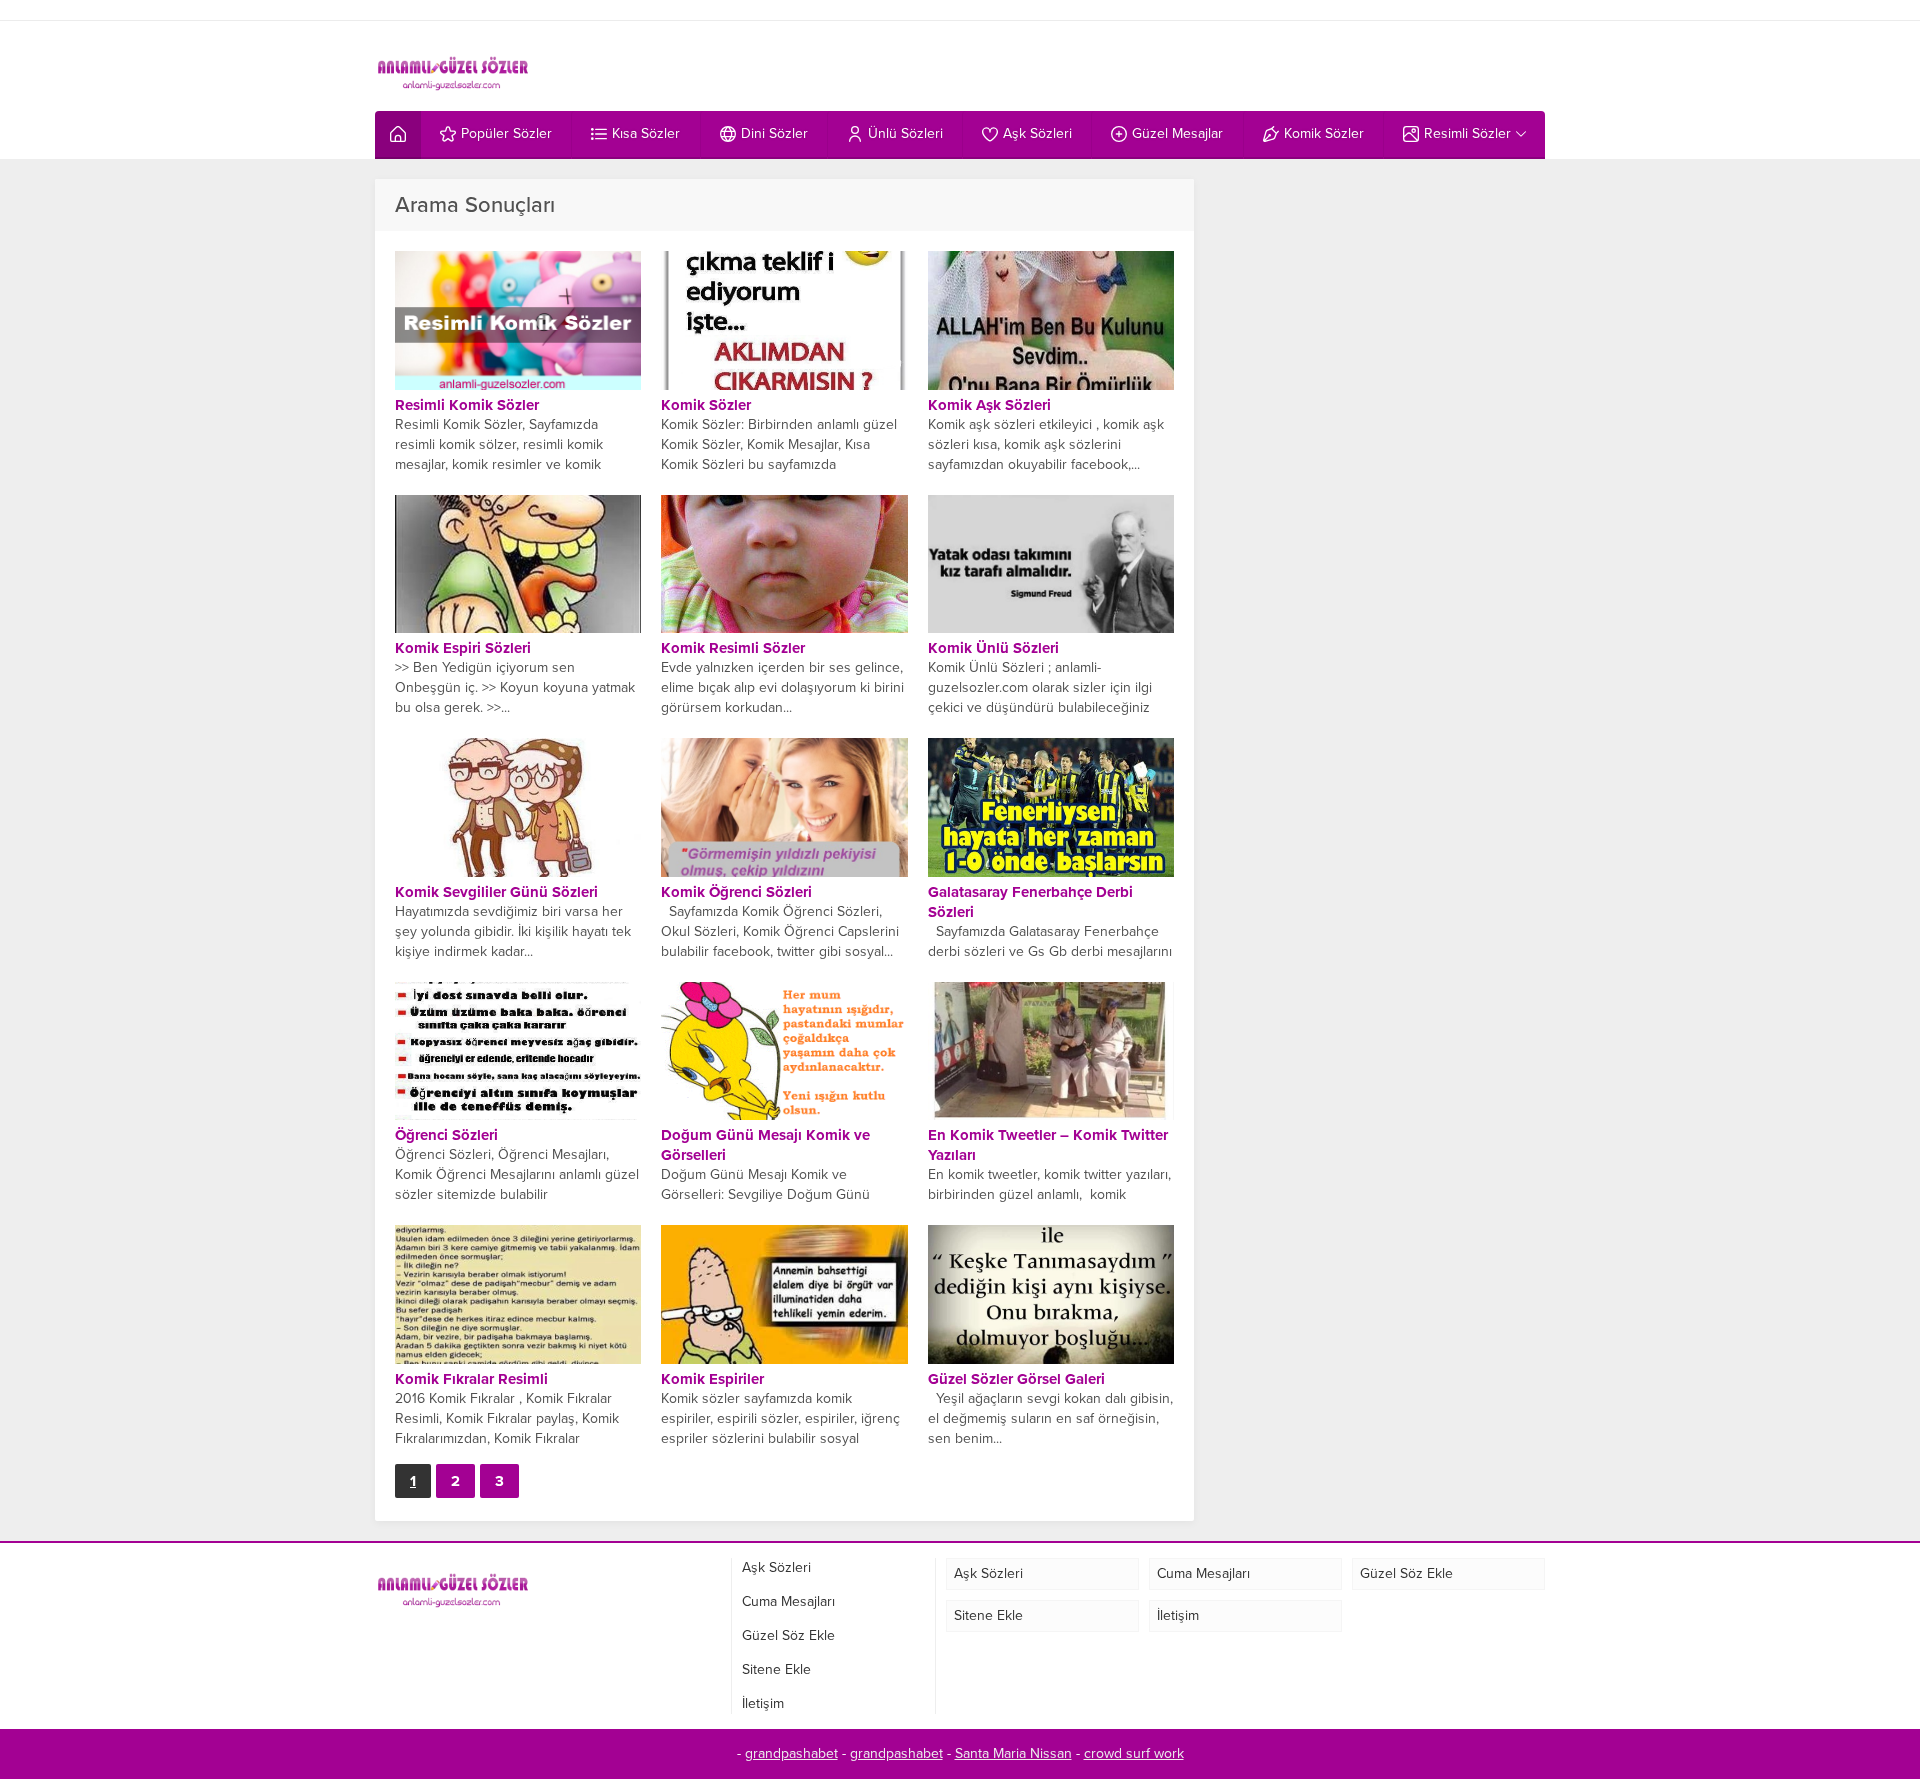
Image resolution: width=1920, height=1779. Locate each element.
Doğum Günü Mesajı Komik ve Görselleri (765, 1145)
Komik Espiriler (712, 1379)
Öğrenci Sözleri (446, 1135)
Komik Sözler (706, 405)
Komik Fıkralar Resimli (471, 1379)
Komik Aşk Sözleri (989, 405)
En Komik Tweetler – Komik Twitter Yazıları (1048, 1145)
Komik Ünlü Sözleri (993, 648)
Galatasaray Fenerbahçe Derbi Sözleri (1030, 902)
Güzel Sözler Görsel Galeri (1016, 1379)
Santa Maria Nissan (1013, 1753)
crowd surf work (1134, 1753)
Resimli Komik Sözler (467, 405)
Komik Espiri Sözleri (463, 648)
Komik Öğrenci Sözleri (736, 892)
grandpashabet (791, 1753)
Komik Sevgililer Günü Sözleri (496, 892)
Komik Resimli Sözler (733, 648)
